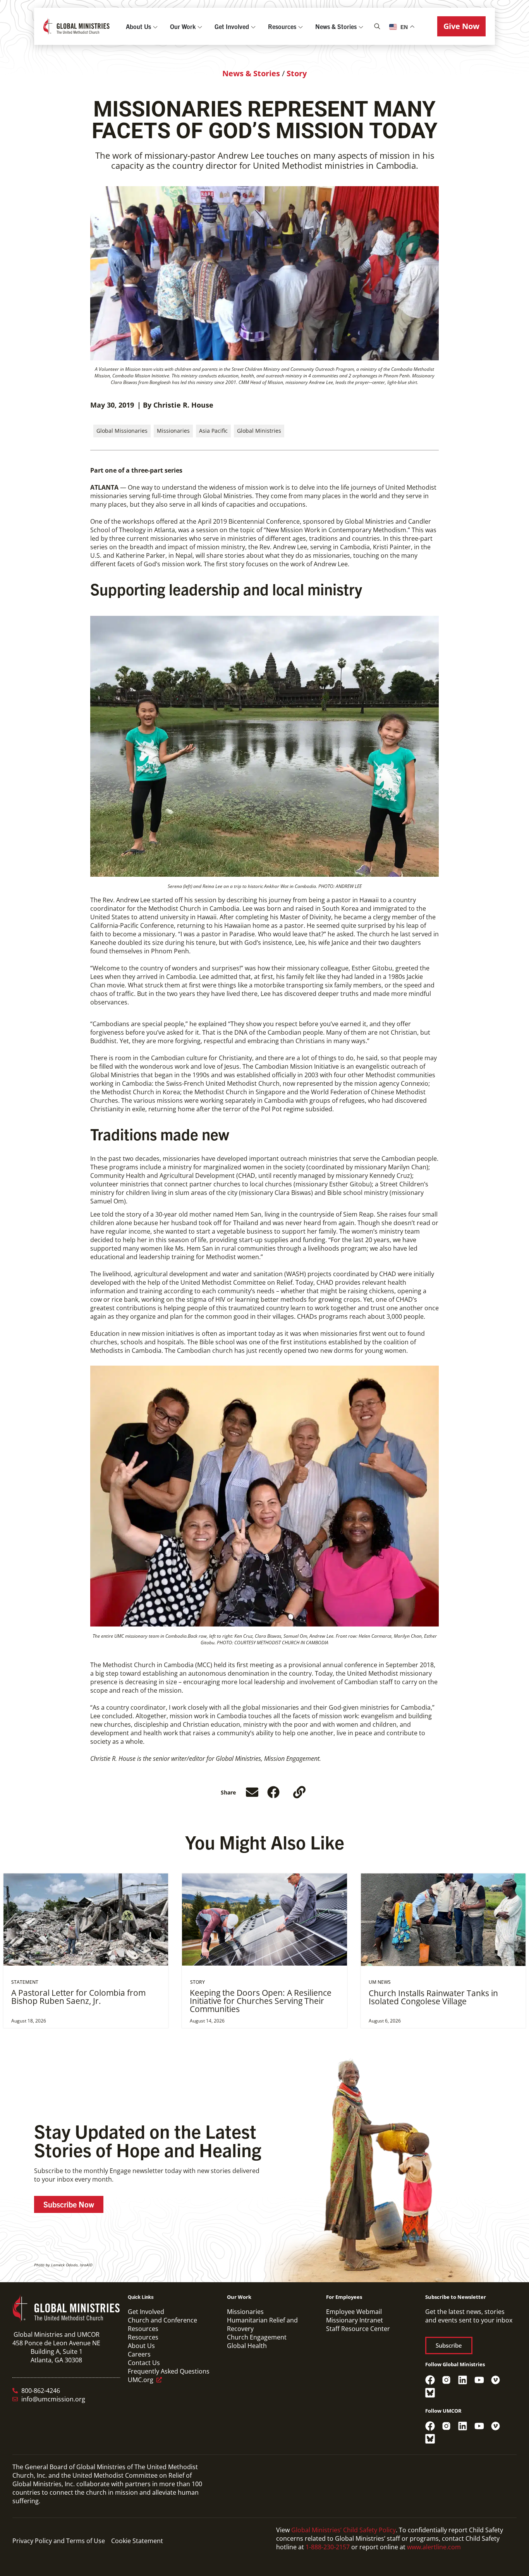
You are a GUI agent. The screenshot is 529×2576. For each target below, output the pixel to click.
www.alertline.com (434, 2547)
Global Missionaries (122, 431)
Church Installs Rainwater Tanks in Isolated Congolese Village (433, 1997)
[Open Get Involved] (253, 26)
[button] (461, 26)
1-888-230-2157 (328, 2547)
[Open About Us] (155, 26)
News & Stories (251, 73)
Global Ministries (259, 431)
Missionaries (173, 431)
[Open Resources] (301, 26)
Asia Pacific (213, 431)
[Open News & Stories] (361, 26)
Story (297, 73)
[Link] (299, 1792)
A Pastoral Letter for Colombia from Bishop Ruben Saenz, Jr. (78, 1997)
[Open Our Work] (200, 26)
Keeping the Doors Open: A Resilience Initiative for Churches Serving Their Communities (261, 2001)
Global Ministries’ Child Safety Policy (344, 2530)
